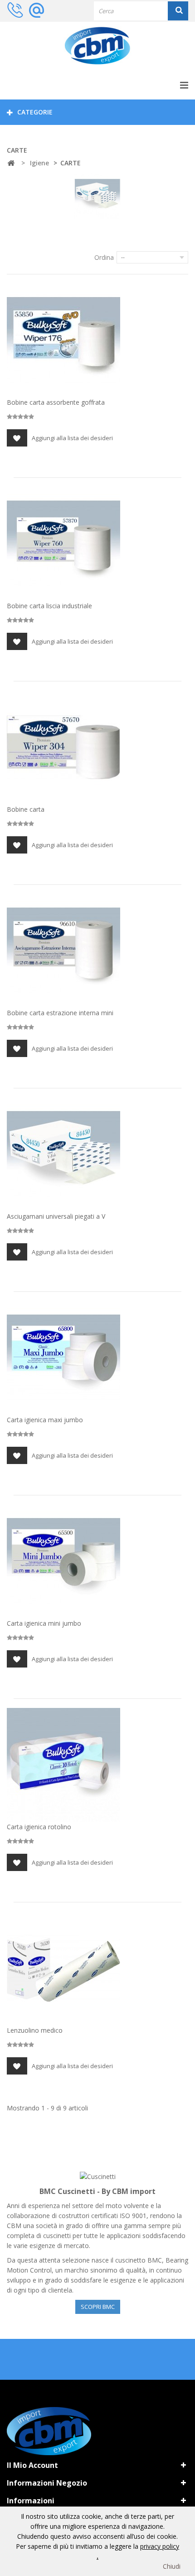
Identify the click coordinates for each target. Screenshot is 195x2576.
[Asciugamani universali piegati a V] (63, 1154)
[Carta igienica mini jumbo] (63, 1561)
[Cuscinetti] (98, 2176)
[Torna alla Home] (11, 163)
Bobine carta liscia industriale (49, 606)
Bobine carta (26, 809)
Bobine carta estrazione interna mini (60, 1013)
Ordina (104, 257)
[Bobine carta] (63, 747)
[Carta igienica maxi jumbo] (63, 1358)
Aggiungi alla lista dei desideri (72, 438)
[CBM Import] (97, 46)
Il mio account (32, 2465)
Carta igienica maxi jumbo (45, 1420)
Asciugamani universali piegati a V (56, 1216)
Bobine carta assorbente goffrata (56, 402)
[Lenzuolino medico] (63, 1968)
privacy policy (160, 2546)
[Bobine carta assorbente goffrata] (63, 340)
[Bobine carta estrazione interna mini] (63, 951)
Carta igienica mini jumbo (44, 1623)
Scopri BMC (98, 2307)
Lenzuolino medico (35, 2030)
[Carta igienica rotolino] (63, 1765)
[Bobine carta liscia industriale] (63, 544)
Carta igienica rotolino (39, 1827)
